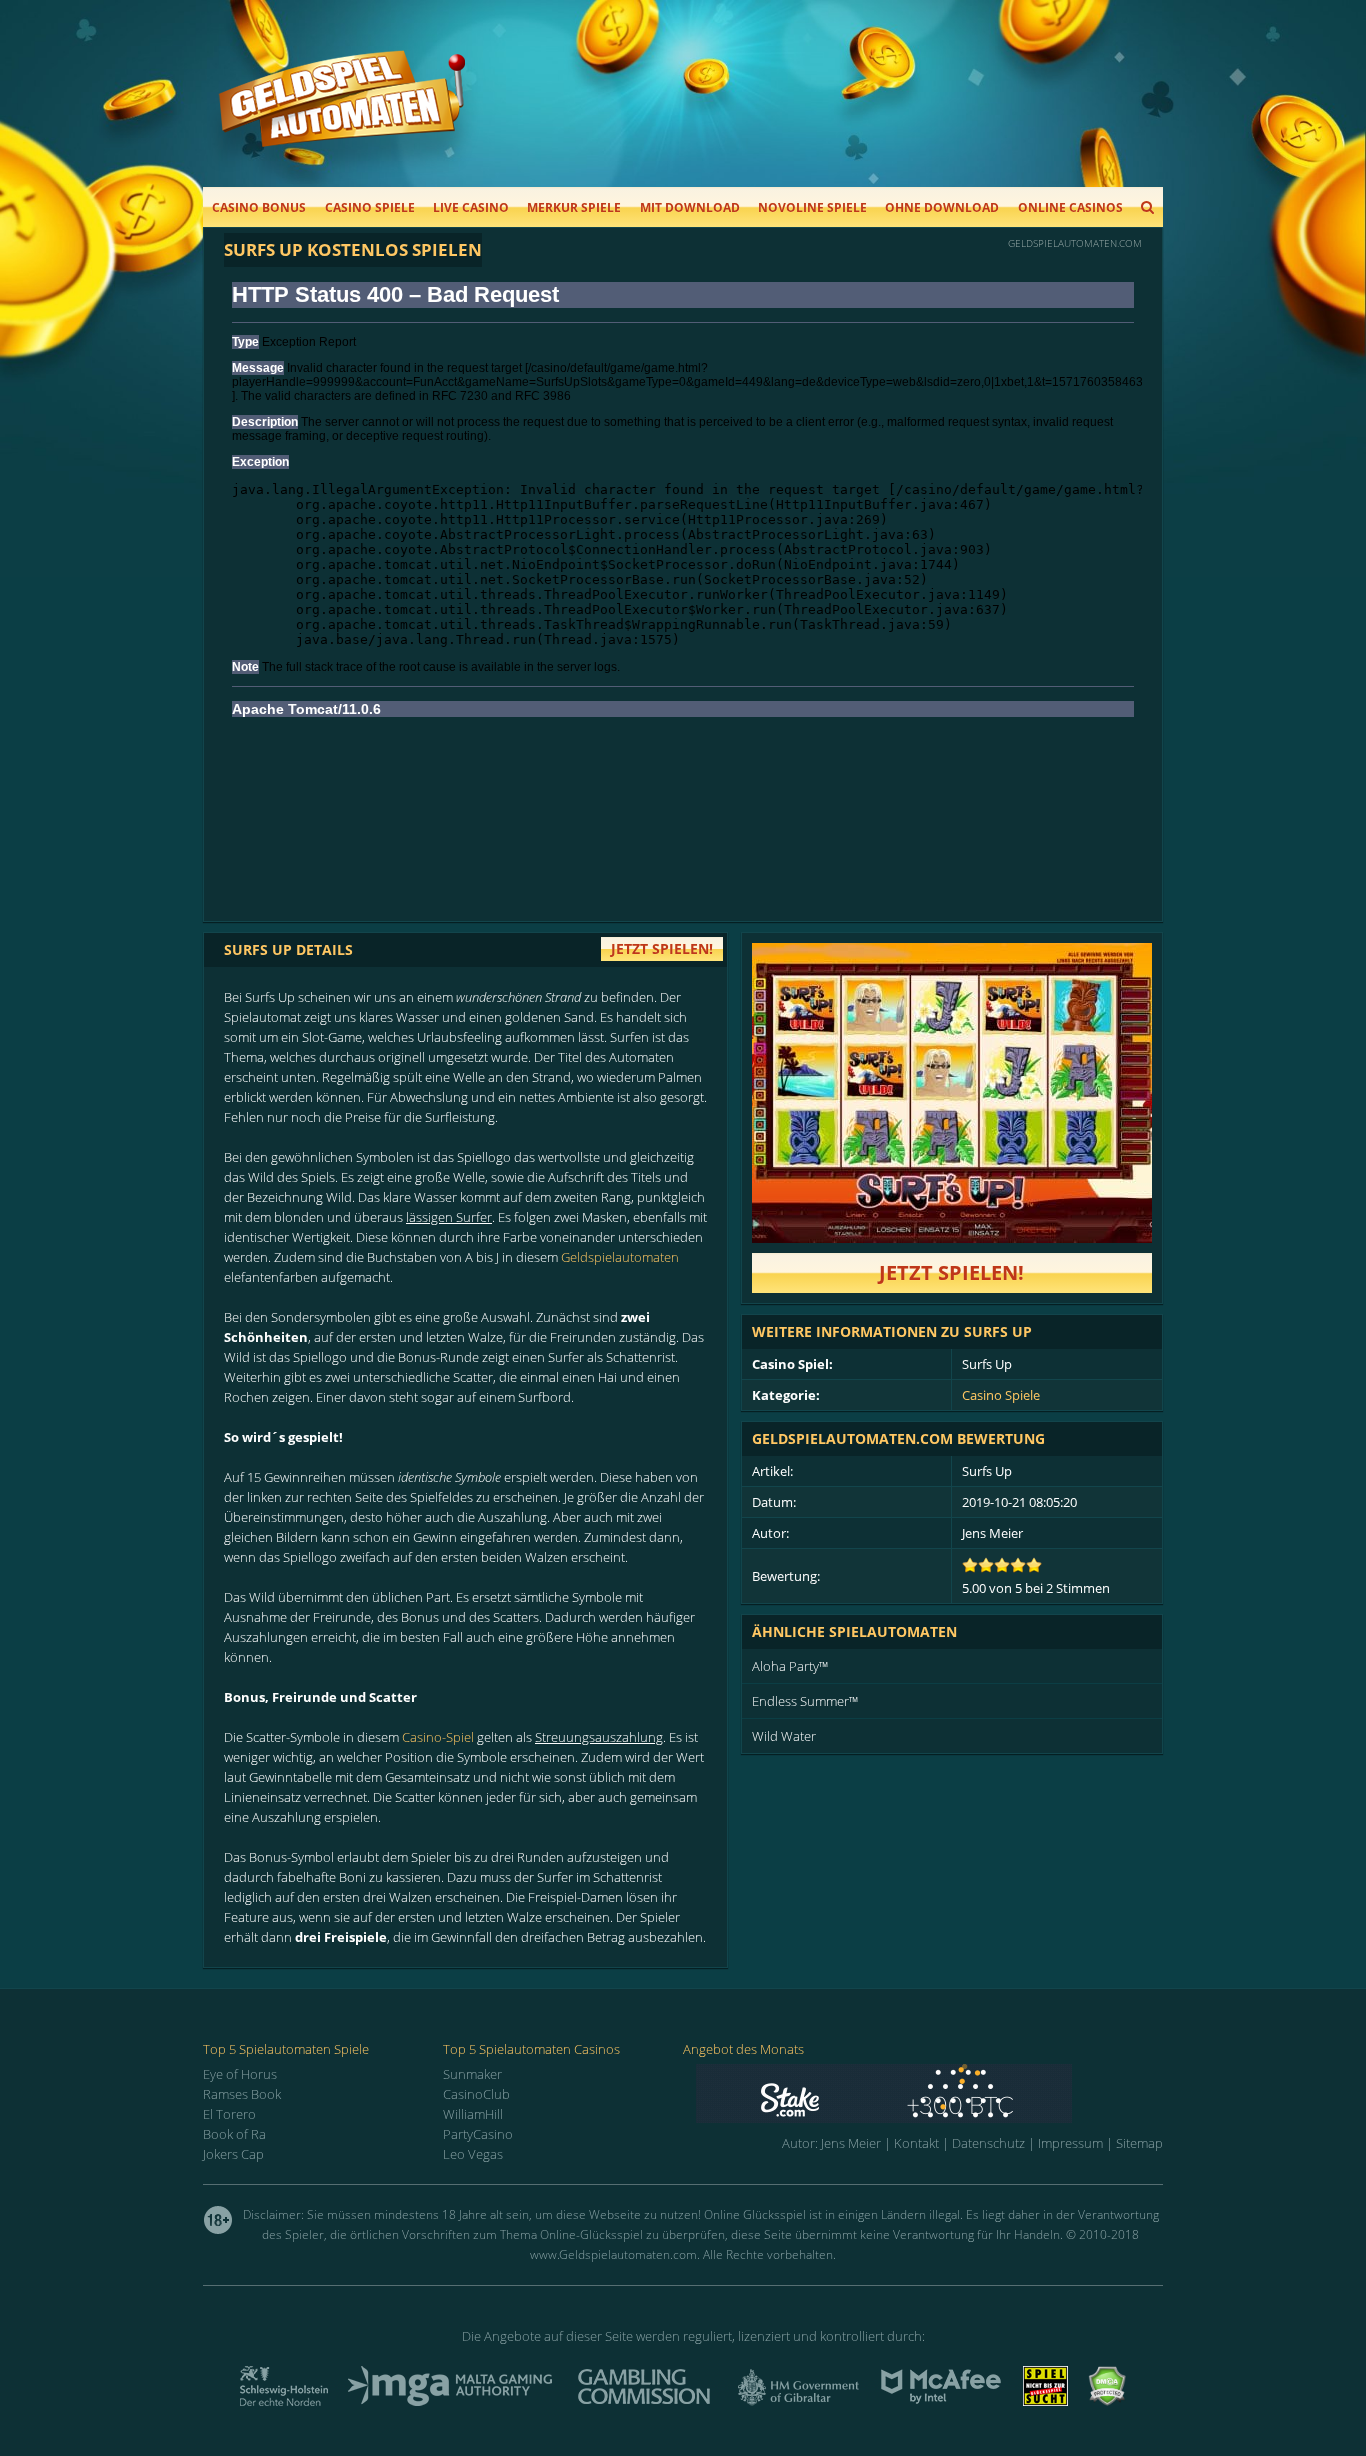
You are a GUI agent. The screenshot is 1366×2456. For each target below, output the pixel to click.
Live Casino (471, 207)
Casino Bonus (259, 207)
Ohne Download (942, 207)
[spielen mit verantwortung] (1045, 2400)
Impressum (1070, 2143)
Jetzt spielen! (951, 1272)
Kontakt (916, 2143)
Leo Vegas (473, 2154)
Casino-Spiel (438, 1737)
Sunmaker (472, 2074)
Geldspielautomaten (620, 1257)
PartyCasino (478, 2134)
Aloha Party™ (790, 1666)
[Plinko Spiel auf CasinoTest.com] (929, 2093)
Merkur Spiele (574, 207)
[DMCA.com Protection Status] (1107, 2400)
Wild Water (784, 1736)
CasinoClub (476, 2094)
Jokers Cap (233, 2154)
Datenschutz (988, 2143)
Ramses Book (242, 2094)
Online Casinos (1070, 207)
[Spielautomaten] (342, 118)
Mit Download (690, 207)
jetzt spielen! (662, 948)
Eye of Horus (240, 2074)
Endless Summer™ (805, 1701)
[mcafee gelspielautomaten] (941, 2400)
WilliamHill (473, 2114)
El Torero (229, 2114)
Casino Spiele (370, 207)
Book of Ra (234, 2134)
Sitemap (1139, 2143)
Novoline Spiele (812, 207)
